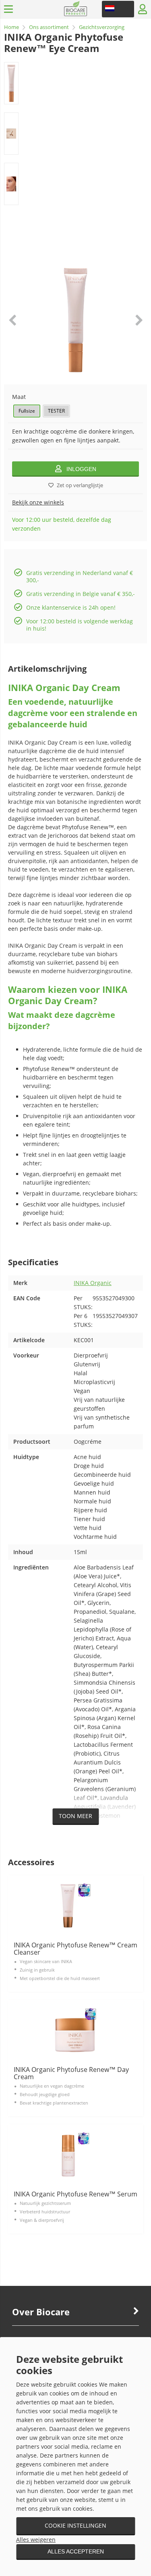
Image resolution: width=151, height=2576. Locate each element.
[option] (11, 83)
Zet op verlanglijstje (80, 485)
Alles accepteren (76, 2551)
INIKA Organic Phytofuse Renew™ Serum (75, 2194)
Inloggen (81, 469)
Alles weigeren (36, 2540)
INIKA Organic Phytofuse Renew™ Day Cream (71, 2073)
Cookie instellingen (75, 2525)
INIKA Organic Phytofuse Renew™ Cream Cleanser (75, 1949)
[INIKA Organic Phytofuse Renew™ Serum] (75, 2155)
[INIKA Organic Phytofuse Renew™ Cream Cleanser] (75, 1906)
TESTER (56, 411)
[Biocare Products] (75, 14)
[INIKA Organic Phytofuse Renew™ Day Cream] (75, 2030)
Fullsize (27, 411)
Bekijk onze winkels (38, 502)
